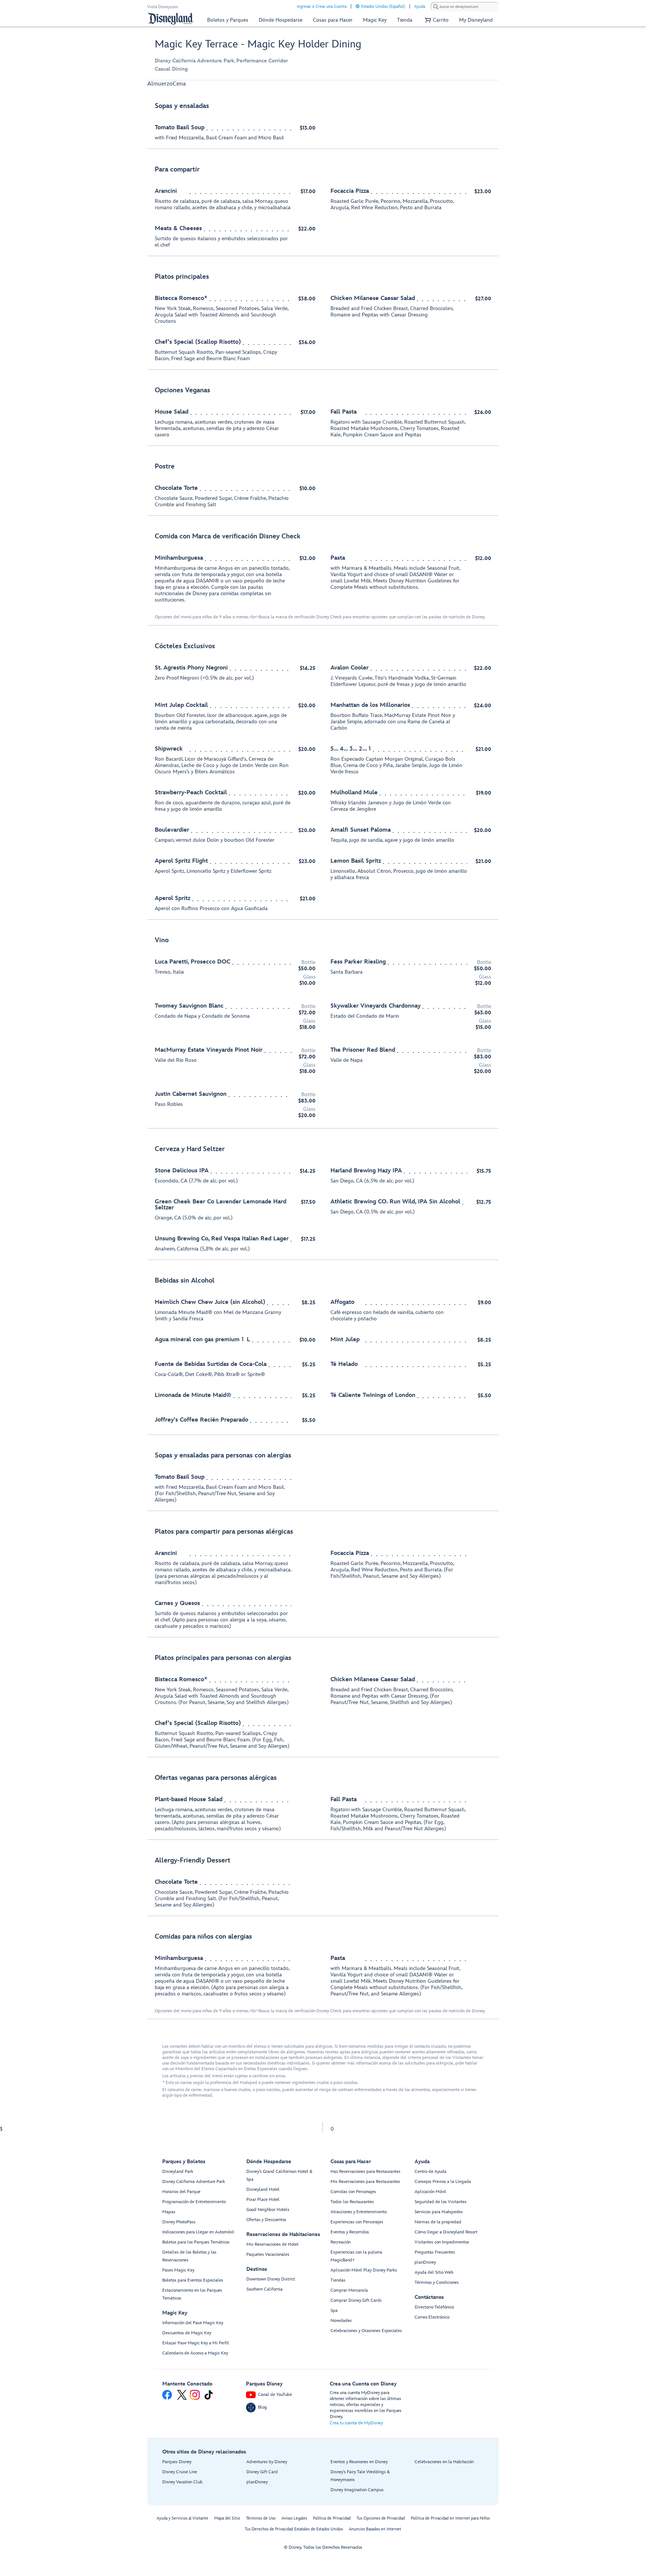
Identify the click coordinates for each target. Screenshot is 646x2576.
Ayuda (420, 7)
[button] (436, 20)
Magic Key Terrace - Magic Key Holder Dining (258, 44)
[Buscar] (436, 7)
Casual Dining (171, 69)
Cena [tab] (179, 84)
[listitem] (323, 122)
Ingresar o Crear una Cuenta (322, 7)
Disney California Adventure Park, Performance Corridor (221, 61)
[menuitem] (358, 6)
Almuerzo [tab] (160, 84)
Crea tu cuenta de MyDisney (356, 2423)
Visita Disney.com (163, 7)
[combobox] (465, 7)
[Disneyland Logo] (171, 18)
